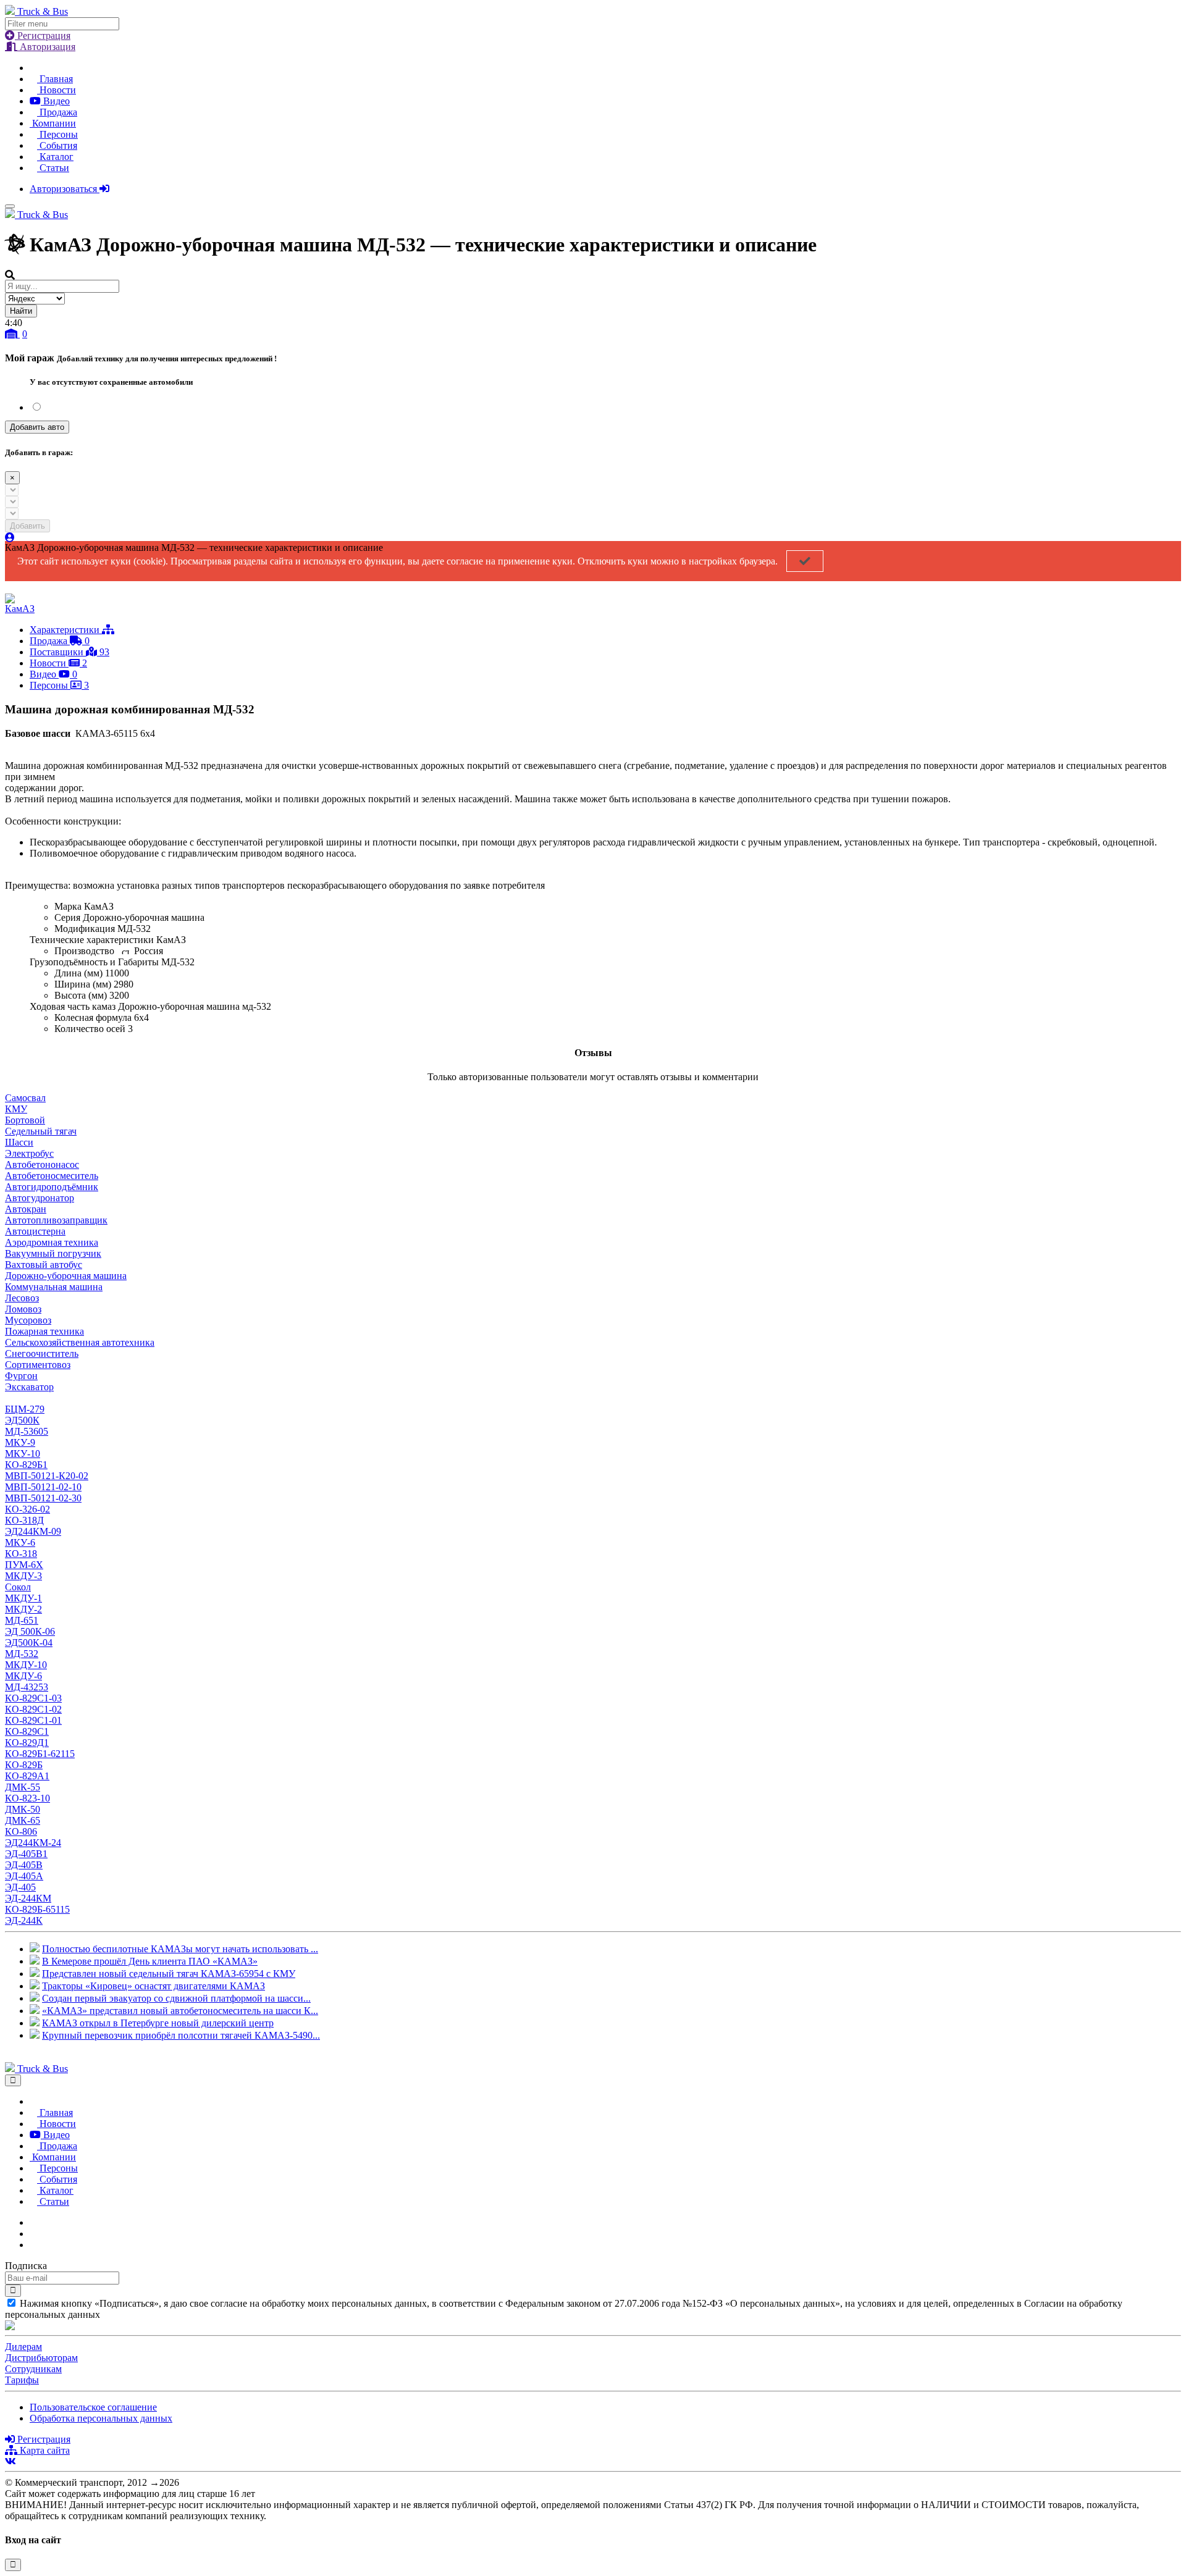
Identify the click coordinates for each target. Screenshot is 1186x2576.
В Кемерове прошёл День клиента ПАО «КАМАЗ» (150, 1961)
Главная (55, 79)
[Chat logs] (33, 2222)
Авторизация (46, 47)
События (57, 145)
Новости (57, 90)
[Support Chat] (33, 2234)
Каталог (55, 157)
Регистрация (43, 36)
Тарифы (22, 2380)
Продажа (57, 112)
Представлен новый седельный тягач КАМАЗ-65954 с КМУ (169, 1974)
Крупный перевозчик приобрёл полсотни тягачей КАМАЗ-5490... (181, 2035)
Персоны (57, 134)
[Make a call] (33, 2245)
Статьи (53, 168)
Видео (55, 101)
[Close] (13, 2080)
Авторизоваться (65, 189)
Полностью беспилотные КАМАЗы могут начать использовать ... (180, 1949)
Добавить (27, 526)
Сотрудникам (33, 2369)
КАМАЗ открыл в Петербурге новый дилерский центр (158, 2023)
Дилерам (23, 2347)
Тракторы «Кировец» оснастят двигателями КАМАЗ (154, 1986)
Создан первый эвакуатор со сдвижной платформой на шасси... (176, 1998)
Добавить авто (37, 427)
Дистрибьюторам (41, 2358)
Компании (53, 123)
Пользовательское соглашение (93, 2407)
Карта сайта (44, 2450)
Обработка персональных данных (101, 2418)
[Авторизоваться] (10, 538)
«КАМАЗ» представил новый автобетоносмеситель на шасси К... (180, 2011)
